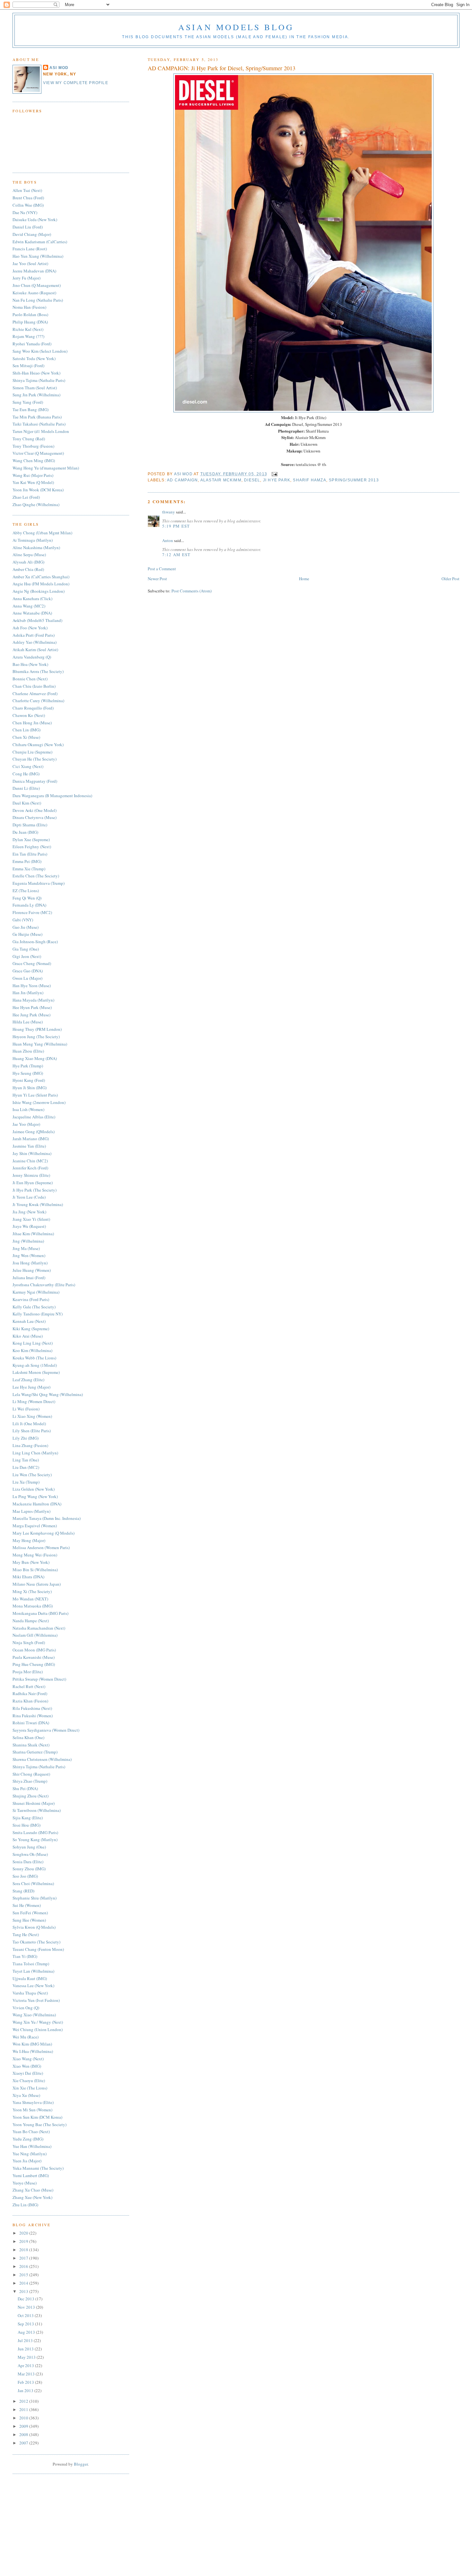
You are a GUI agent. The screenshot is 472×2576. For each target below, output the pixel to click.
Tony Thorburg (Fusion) (33, 446)
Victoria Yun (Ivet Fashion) (36, 2000)
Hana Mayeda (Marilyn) (33, 1000)
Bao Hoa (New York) (30, 664)
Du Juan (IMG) (25, 832)
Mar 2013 (27, 2374)
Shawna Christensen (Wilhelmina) (42, 1759)
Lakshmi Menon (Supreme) (36, 1372)
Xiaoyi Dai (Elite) (28, 2073)
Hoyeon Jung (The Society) (36, 1037)
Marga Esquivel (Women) (35, 1526)
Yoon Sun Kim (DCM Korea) (37, 2117)
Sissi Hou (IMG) (26, 1825)
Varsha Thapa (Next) (30, 1993)
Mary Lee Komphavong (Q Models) (44, 1533)
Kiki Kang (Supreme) (31, 1329)
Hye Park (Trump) (28, 1066)
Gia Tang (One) (26, 949)
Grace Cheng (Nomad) (32, 963)
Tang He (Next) (26, 1934)
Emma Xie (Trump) (29, 869)
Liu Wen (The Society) (32, 1475)
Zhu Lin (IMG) (25, 2205)
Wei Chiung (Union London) (38, 2029)
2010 (24, 2418)
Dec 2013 (26, 2299)
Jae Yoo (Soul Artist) (30, 263)
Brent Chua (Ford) (28, 198)
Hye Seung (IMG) (28, 1073)
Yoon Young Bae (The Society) (39, 2124)
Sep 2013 (26, 2324)
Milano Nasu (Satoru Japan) (37, 1584)
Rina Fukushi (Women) (33, 1716)
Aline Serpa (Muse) (29, 555)
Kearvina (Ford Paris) (31, 1299)
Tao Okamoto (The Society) (36, 1942)
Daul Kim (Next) (27, 803)
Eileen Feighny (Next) (32, 847)
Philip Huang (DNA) (30, 322)
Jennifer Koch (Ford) (30, 1168)
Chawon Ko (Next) (29, 715)
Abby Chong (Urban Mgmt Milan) (42, 533)
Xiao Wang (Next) (28, 2059)
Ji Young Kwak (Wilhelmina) (38, 1204)
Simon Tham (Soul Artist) (35, 388)
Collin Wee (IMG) (28, 205)
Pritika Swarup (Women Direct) (39, 1679)
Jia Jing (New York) (29, 1212)
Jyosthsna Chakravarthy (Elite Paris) (44, 1285)
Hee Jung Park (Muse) (31, 1015)
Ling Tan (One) (26, 1460)
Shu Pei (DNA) (25, 1788)
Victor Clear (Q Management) (38, 453)
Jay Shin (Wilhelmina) (32, 1153)
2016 (24, 2266)
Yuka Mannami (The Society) (38, 2168)
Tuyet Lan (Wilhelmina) (33, 1971)
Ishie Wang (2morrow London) (39, 1102)
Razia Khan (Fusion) (30, 1701)
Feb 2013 (26, 2382)
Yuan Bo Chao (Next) (31, 2132)
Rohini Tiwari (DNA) (31, 1723)
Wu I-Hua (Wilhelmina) (33, 2051)
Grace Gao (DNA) (28, 971)
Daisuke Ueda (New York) (35, 220)
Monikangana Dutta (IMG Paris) (40, 1613)
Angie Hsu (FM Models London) (41, 584)
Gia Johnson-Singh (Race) (35, 942)
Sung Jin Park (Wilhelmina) (36, 395)
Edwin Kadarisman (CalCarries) (40, 242)
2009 (24, 2426)
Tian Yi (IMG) (25, 1956)
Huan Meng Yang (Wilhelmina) (40, 1044)
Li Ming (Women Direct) (34, 1401)
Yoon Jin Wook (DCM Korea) (38, 490)
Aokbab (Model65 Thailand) (37, 620)
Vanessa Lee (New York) (33, 1986)
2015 (24, 2275)
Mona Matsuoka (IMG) (33, 1606)
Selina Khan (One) (28, 1737)
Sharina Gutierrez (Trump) (35, 1752)
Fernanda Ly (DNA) (29, 905)
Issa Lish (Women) (28, 1109)
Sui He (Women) (27, 1905)
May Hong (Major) (29, 1540)
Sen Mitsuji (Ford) (28, 366)
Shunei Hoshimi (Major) (34, 1803)
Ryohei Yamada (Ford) (32, 344)
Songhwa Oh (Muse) (30, 1854)
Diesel (252, 480)
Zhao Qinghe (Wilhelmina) (36, 504)
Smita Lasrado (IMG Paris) (35, 1832)
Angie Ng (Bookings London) (39, 591)
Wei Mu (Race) (26, 2037)
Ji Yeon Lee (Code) (29, 1197)
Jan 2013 (26, 2391)
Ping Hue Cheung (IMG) (34, 1664)
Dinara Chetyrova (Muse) (35, 817)
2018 (24, 2250)
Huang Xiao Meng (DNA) (35, 1058)
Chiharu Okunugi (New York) (38, 745)
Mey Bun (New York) (31, 1562)
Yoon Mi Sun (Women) (32, 2110)
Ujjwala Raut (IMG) (30, 1978)
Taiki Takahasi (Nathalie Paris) (39, 424)
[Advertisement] (236, 2531)
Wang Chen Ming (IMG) (34, 461)
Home (304, 579)
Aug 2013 (27, 2332)
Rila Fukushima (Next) (32, 1708)
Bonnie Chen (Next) (30, 679)
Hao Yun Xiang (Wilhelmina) (38, 256)
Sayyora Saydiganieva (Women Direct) (46, 1730)
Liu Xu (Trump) (26, 1482)
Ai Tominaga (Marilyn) (33, 540)
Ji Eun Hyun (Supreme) (33, 1183)
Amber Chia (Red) (28, 569)
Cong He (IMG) (26, 774)
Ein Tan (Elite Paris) (30, 854)
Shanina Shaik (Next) (31, 1745)
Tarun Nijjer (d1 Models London (41, 431)
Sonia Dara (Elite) (28, 1862)
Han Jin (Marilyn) (28, 993)
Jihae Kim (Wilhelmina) (33, 1234)
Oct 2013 (26, 2315)
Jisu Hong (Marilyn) (30, 1263)
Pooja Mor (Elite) (28, 1672)
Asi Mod (184, 474)
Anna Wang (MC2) (29, 606)
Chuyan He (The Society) (35, 759)
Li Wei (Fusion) (26, 1409)
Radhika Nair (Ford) (30, 1693)
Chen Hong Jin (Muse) (32, 723)
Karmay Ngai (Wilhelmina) (36, 1292)
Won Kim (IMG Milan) (32, 2044)
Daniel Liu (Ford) (28, 227)
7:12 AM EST (176, 555)
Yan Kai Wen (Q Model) (33, 482)
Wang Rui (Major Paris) (33, 475)
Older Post (450, 579)
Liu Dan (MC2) (26, 1467)
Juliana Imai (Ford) (29, 1278)
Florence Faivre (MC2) (32, 912)
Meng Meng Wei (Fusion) (35, 1555)
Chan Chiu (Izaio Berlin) (34, 686)
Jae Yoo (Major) (26, 1124)
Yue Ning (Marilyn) (30, 2154)
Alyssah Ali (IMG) (28, 562)
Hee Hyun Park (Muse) (32, 1007)
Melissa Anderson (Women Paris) (41, 1547)
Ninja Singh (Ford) (29, 1642)
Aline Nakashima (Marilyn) (36, 547)
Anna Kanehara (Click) (32, 599)
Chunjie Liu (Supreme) (32, 752)
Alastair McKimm (221, 480)
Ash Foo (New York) (30, 628)
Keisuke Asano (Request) (34, 293)
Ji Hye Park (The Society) (35, 1190)
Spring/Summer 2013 (354, 480)
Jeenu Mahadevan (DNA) (34, 271)
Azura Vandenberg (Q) (32, 657)
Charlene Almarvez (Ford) (35, 694)
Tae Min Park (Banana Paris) (37, 417)
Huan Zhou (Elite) (28, 1051)
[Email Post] (274, 474)
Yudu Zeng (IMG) (28, 2139)
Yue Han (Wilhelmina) (32, 2146)
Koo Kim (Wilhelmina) (32, 1350)
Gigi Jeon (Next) (27, 956)
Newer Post (157, 579)
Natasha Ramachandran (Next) (39, 1628)
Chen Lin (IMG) (26, 730)
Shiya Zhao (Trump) (30, 1781)
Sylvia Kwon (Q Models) (34, 1927)
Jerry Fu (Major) (26, 278)
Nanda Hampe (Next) (31, 1621)
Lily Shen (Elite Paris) (32, 1431)
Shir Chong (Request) (31, 1774)
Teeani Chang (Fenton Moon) (38, 1949)
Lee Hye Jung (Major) (31, 1387)
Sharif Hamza (309, 480)
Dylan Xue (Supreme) (31, 840)
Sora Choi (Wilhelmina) (33, 1883)
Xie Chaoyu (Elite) (29, 2081)
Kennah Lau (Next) (29, 1321)
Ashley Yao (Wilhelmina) (35, 642)
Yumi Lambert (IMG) (31, 2175)
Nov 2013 (27, 2307)
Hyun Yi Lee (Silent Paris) (35, 1095)
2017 (24, 2258)
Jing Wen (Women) (29, 1255)
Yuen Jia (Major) (27, 2161)
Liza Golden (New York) (34, 1489)
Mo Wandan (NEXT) (30, 1599)
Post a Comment (162, 569)
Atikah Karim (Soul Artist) (35, 650)
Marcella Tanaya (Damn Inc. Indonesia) (47, 1518)
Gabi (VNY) (23, 920)
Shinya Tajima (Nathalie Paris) (39, 380)
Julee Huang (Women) (32, 1270)
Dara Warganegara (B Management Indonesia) (52, 796)
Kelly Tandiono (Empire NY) (38, 1314)
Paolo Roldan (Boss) (30, 314)
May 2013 (27, 2357)
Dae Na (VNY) (25, 212)
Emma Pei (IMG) (27, 861)
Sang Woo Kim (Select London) (40, 351)
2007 (24, 2443)
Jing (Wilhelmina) (28, 1241)
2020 (24, 2233)
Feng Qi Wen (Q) (27, 898)
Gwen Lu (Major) (27, 978)
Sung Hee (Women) (29, 1920)
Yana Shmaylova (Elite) (33, 2102)
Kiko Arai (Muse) (28, 1336)
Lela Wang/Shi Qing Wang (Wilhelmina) (48, 1394)
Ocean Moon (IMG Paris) (34, 1650)
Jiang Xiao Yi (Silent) (31, 1219)
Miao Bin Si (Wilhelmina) (35, 1570)
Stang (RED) (23, 1891)
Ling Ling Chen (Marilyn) (35, 1453)
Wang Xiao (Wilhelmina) (34, 2015)
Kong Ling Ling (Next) (33, 1343)
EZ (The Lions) (26, 891)
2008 (24, 2434)
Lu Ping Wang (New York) (35, 1496)
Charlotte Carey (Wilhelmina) (38, 701)
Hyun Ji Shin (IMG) (30, 1088)
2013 (24, 2291)
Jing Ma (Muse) (26, 1248)
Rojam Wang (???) (28, 336)
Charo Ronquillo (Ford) (33, 708)
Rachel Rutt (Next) (29, 1686)
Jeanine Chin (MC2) (30, 1161)
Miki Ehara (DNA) (28, 1577)
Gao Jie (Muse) (26, 927)
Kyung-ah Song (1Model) (35, 1365)
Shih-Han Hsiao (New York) (36, 373)
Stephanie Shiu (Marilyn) (35, 1898)
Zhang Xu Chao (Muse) (33, 2190)
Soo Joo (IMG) (25, 1876)
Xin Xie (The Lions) (30, 2088)
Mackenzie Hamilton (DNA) (37, 1504)
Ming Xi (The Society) (32, 1591)
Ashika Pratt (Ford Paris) (34, 635)
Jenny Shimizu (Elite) (31, 1175)
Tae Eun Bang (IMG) (31, 409)
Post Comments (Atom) (192, 591)
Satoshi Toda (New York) (34, 358)
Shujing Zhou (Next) (31, 1796)
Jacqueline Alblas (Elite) (34, 1117)
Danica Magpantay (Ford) (35, 781)
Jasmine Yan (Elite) (29, 1146)
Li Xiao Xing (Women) (32, 1416)
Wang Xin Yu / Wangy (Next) (38, 2022)
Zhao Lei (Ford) (26, 497)
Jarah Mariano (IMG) (31, 1139)
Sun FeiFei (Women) (30, 1913)
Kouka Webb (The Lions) (34, 1358)
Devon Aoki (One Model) (35, 810)
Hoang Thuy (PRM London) (37, 1029)
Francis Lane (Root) (30, 249)
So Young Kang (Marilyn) (35, 1839)
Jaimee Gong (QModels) (34, 1132)
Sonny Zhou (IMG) (29, 1869)
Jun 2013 (26, 2349)
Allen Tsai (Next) (27, 190)
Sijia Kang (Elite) (28, 1818)
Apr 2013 (26, 2365)
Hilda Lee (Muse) (28, 1022)
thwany (169, 512)
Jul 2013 (26, 2340)
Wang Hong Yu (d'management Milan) (46, 468)
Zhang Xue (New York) (32, 2197)
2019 (24, 2241)
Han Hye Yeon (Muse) (32, 986)
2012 (24, 2401)
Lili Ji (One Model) (29, 1424)
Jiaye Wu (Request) (29, 1226)
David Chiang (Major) (32, 234)
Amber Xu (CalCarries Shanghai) (41, 577)
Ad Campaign (182, 480)
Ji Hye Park (277, 480)
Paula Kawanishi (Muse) (34, 1657)
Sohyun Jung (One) (29, 1847)
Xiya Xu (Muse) (26, 2095)
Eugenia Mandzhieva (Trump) (39, 883)
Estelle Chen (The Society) (36, 876)
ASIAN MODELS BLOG (236, 27)
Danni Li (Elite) (26, 788)
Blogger (81, 2464)
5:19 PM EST (176, 526)
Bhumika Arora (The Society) (38, 671)
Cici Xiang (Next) (28, 766)
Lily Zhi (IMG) (26, 1438)
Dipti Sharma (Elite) (30, 825)
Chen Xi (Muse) (26, 737)
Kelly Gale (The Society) (34, 1307)
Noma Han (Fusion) (29, 307)
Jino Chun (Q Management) (37, 285)
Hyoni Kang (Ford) (29, 1080)
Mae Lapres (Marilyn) (31, 1511)
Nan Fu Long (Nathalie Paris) (38, 300)
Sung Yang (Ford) (28, 402)
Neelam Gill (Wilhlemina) (35, 1635)
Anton (168, 540)
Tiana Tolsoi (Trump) (31, 1964)
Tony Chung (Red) (29, 439)
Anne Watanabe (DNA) (32, 613)
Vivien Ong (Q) (26, 2008)
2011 (24, 2409)
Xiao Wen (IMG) (27, 2066)
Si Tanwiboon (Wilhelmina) (37, 1810)
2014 (24, 2283)
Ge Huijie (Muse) (27, 934)
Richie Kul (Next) (28, 329)
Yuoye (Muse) (25, 2183)
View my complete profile (76, 83)
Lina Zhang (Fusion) (30, 1445)
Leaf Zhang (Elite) (28, 1380)
